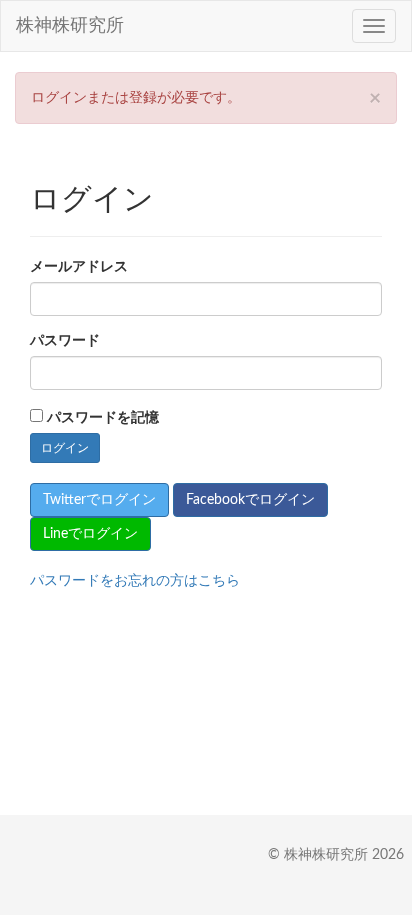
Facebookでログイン (250, 500)
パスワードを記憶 (103, 418)
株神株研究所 (70, 26)
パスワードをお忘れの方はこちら (135, 581)
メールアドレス (79, 267)
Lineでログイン (90, 534)
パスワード (65, 341)
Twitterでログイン (99, 500)
